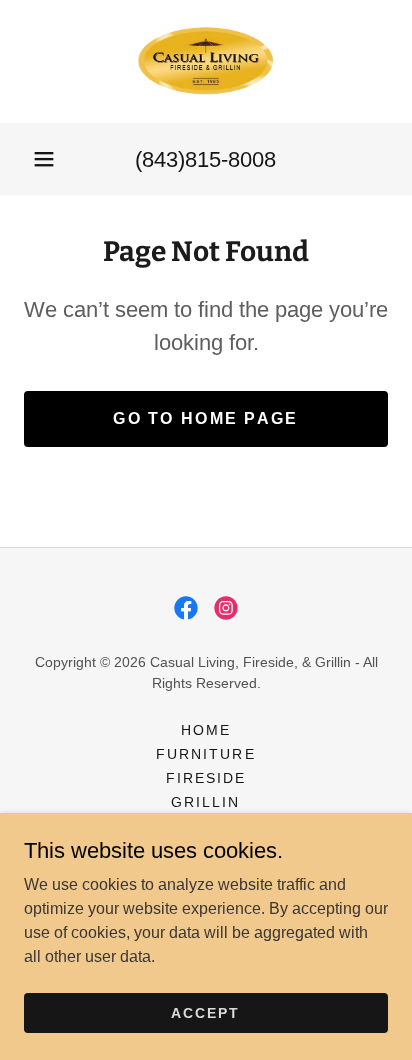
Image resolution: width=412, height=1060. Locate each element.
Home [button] (206, 730)
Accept (205, 1012)
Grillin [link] (205, 802)
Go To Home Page (205, 418)
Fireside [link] (206, 778)
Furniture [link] (205, 754)
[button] (44, 159)
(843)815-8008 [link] (205, 159)
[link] (206, 61)
